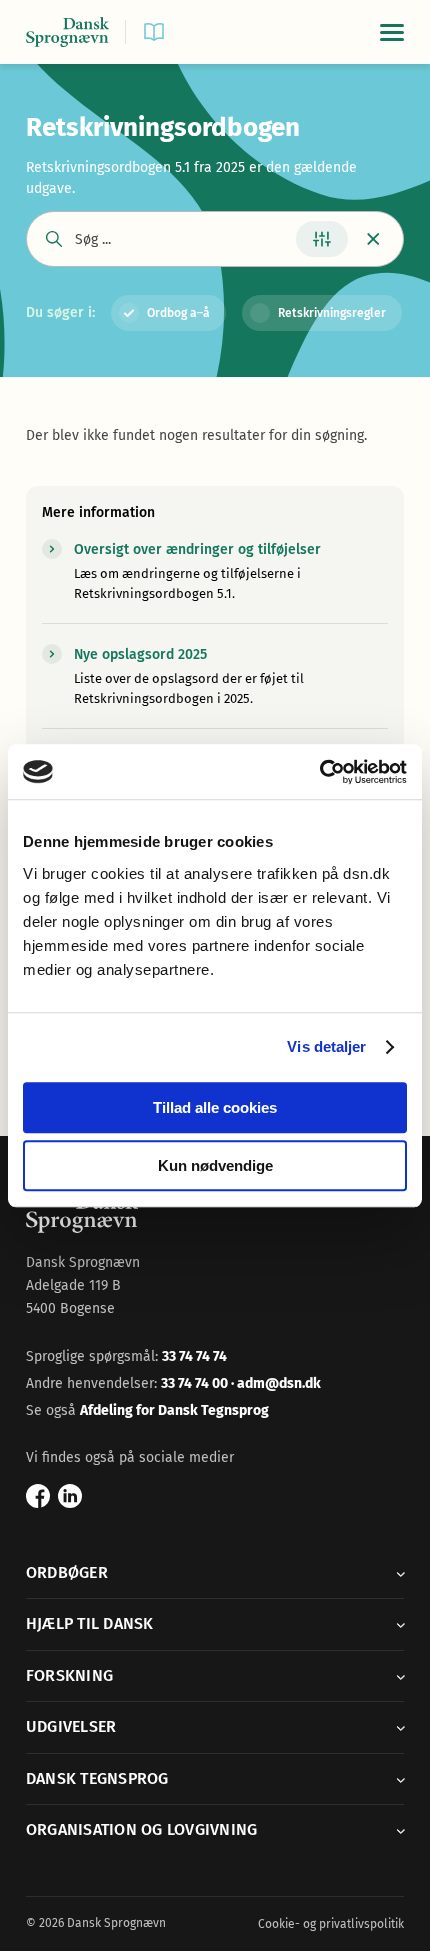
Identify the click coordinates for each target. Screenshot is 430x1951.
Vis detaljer (326, 1046)
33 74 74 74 (194, 1356)
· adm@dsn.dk (276, 1383)
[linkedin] (70, 1496)
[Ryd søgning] (373, 239)
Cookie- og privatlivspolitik (331, 1924)
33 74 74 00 (196, 1383)
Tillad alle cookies (215, 1107)
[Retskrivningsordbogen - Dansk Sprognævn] (68, 32)
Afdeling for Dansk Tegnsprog (174, 1410)
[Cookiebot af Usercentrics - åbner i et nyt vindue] (319, 772)
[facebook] (38, 1496)
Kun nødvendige (215, 1165)
